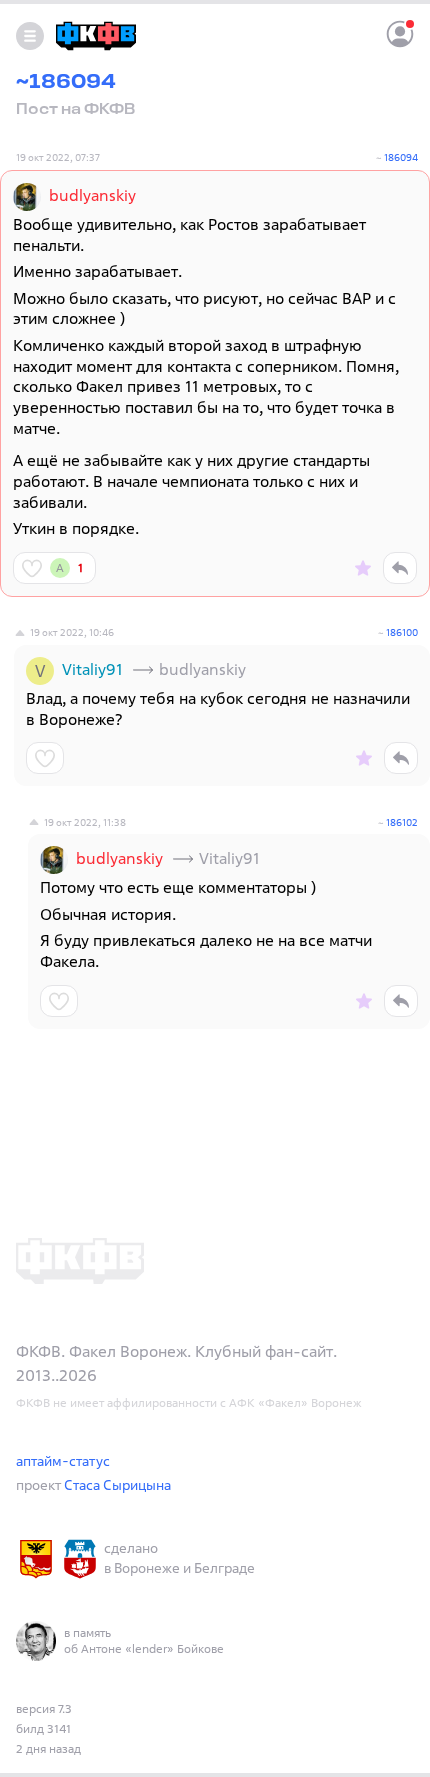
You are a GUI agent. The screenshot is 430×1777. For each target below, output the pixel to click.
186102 (402, 822)
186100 (402, 632)
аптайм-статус (63, 1460)
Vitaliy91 (92, 669)
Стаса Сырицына (117, 1484)
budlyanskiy (92, 195)
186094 (401, 157)
